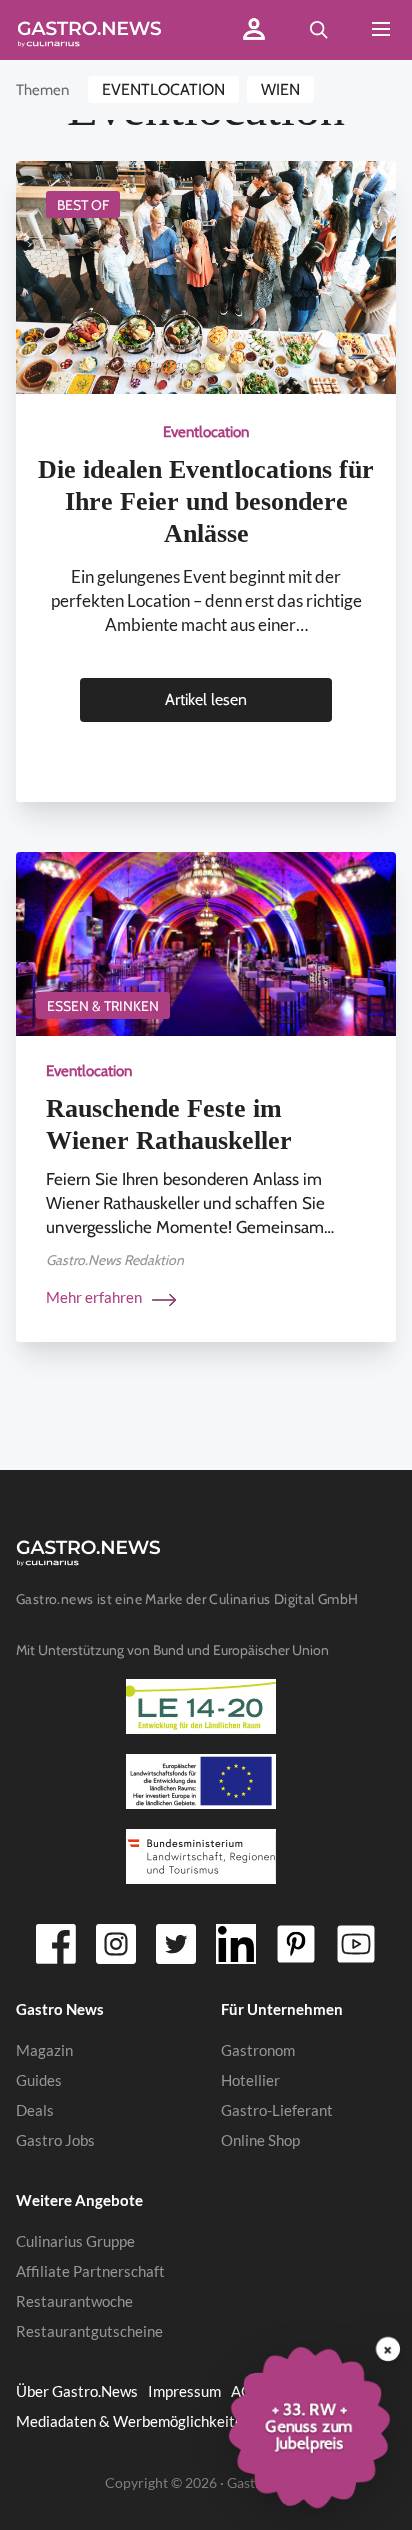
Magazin (44, 2050)
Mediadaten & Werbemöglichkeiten (133, 2421)
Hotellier (250, 2080)
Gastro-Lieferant (277, 2110)
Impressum (184, 2391)
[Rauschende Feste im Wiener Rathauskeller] (206, 942)
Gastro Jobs (55, 2140)
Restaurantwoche (74, 2301)
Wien (280, 89)
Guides (39, 2080)
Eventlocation (163, 89)
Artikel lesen (206, 699)
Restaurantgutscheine (89, 2331)
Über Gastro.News (77, 2391)
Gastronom (258, 2050)
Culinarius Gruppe (75, 2241)
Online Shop (260, 2140)
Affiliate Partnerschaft (90, 2271)
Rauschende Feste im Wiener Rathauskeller (169, 1124)
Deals (35, 2110)
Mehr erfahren (95, 1297)
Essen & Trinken (103, 1006)
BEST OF (83, 205)
